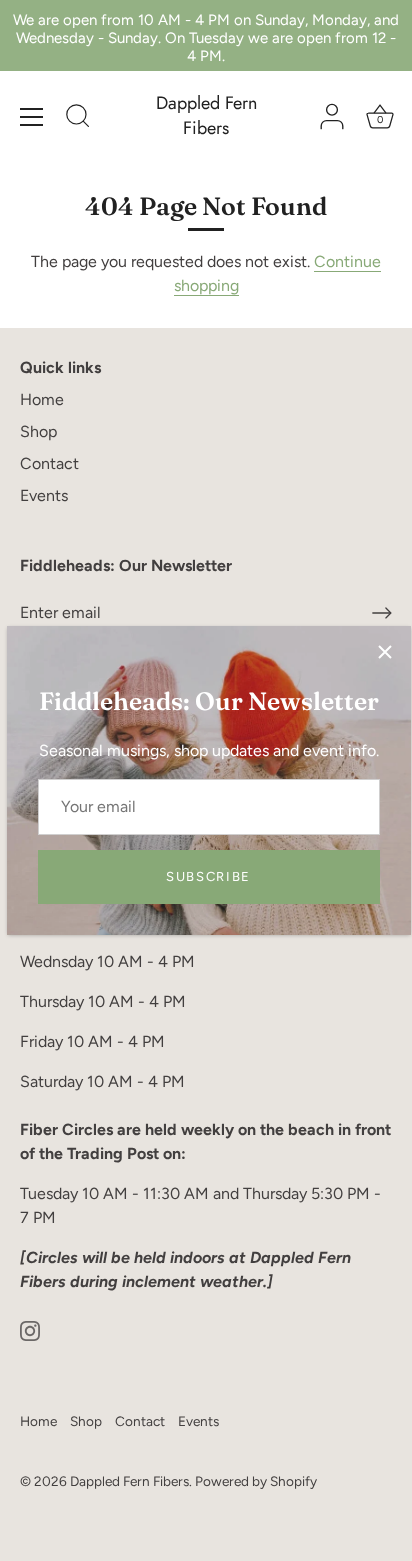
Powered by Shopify (256, 1481)
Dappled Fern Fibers (206, 116)
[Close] (385, 652)
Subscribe (208, 876)
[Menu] (32, 117)
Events (44, 495)
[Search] (78, 119)
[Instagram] (30, 1329)
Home (42, 399)
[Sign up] (382, 613)
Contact (49, 463)
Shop (38, 431)
